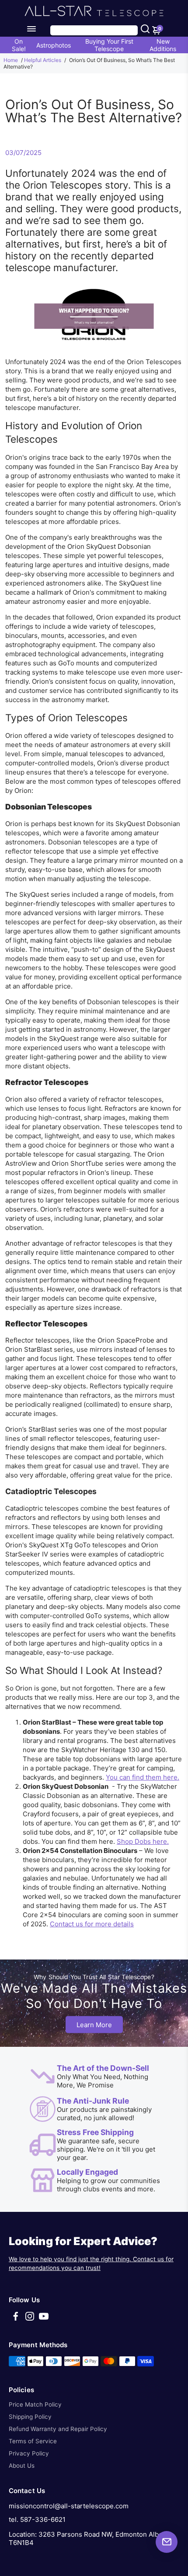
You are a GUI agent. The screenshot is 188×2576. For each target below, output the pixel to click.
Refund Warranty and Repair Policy (58, 2429)
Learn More (94, 2025)
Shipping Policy (30, 2417)
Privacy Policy (29, 2453)
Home (11, 60)
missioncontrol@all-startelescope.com (69, 2506)
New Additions (163, 45)
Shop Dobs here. (143, 1841)
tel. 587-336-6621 (37, 2519)
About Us (22, 2466)
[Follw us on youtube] (44, 2319)
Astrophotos (54, 45)
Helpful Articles (43, 60)
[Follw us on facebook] (16, 2319)
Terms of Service (33, 2441)
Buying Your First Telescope (109, 45)
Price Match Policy (35, 2404)
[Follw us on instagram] (30, 2319)
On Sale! (19, 45)
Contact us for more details (92, 1924)
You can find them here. (143, 1777)
